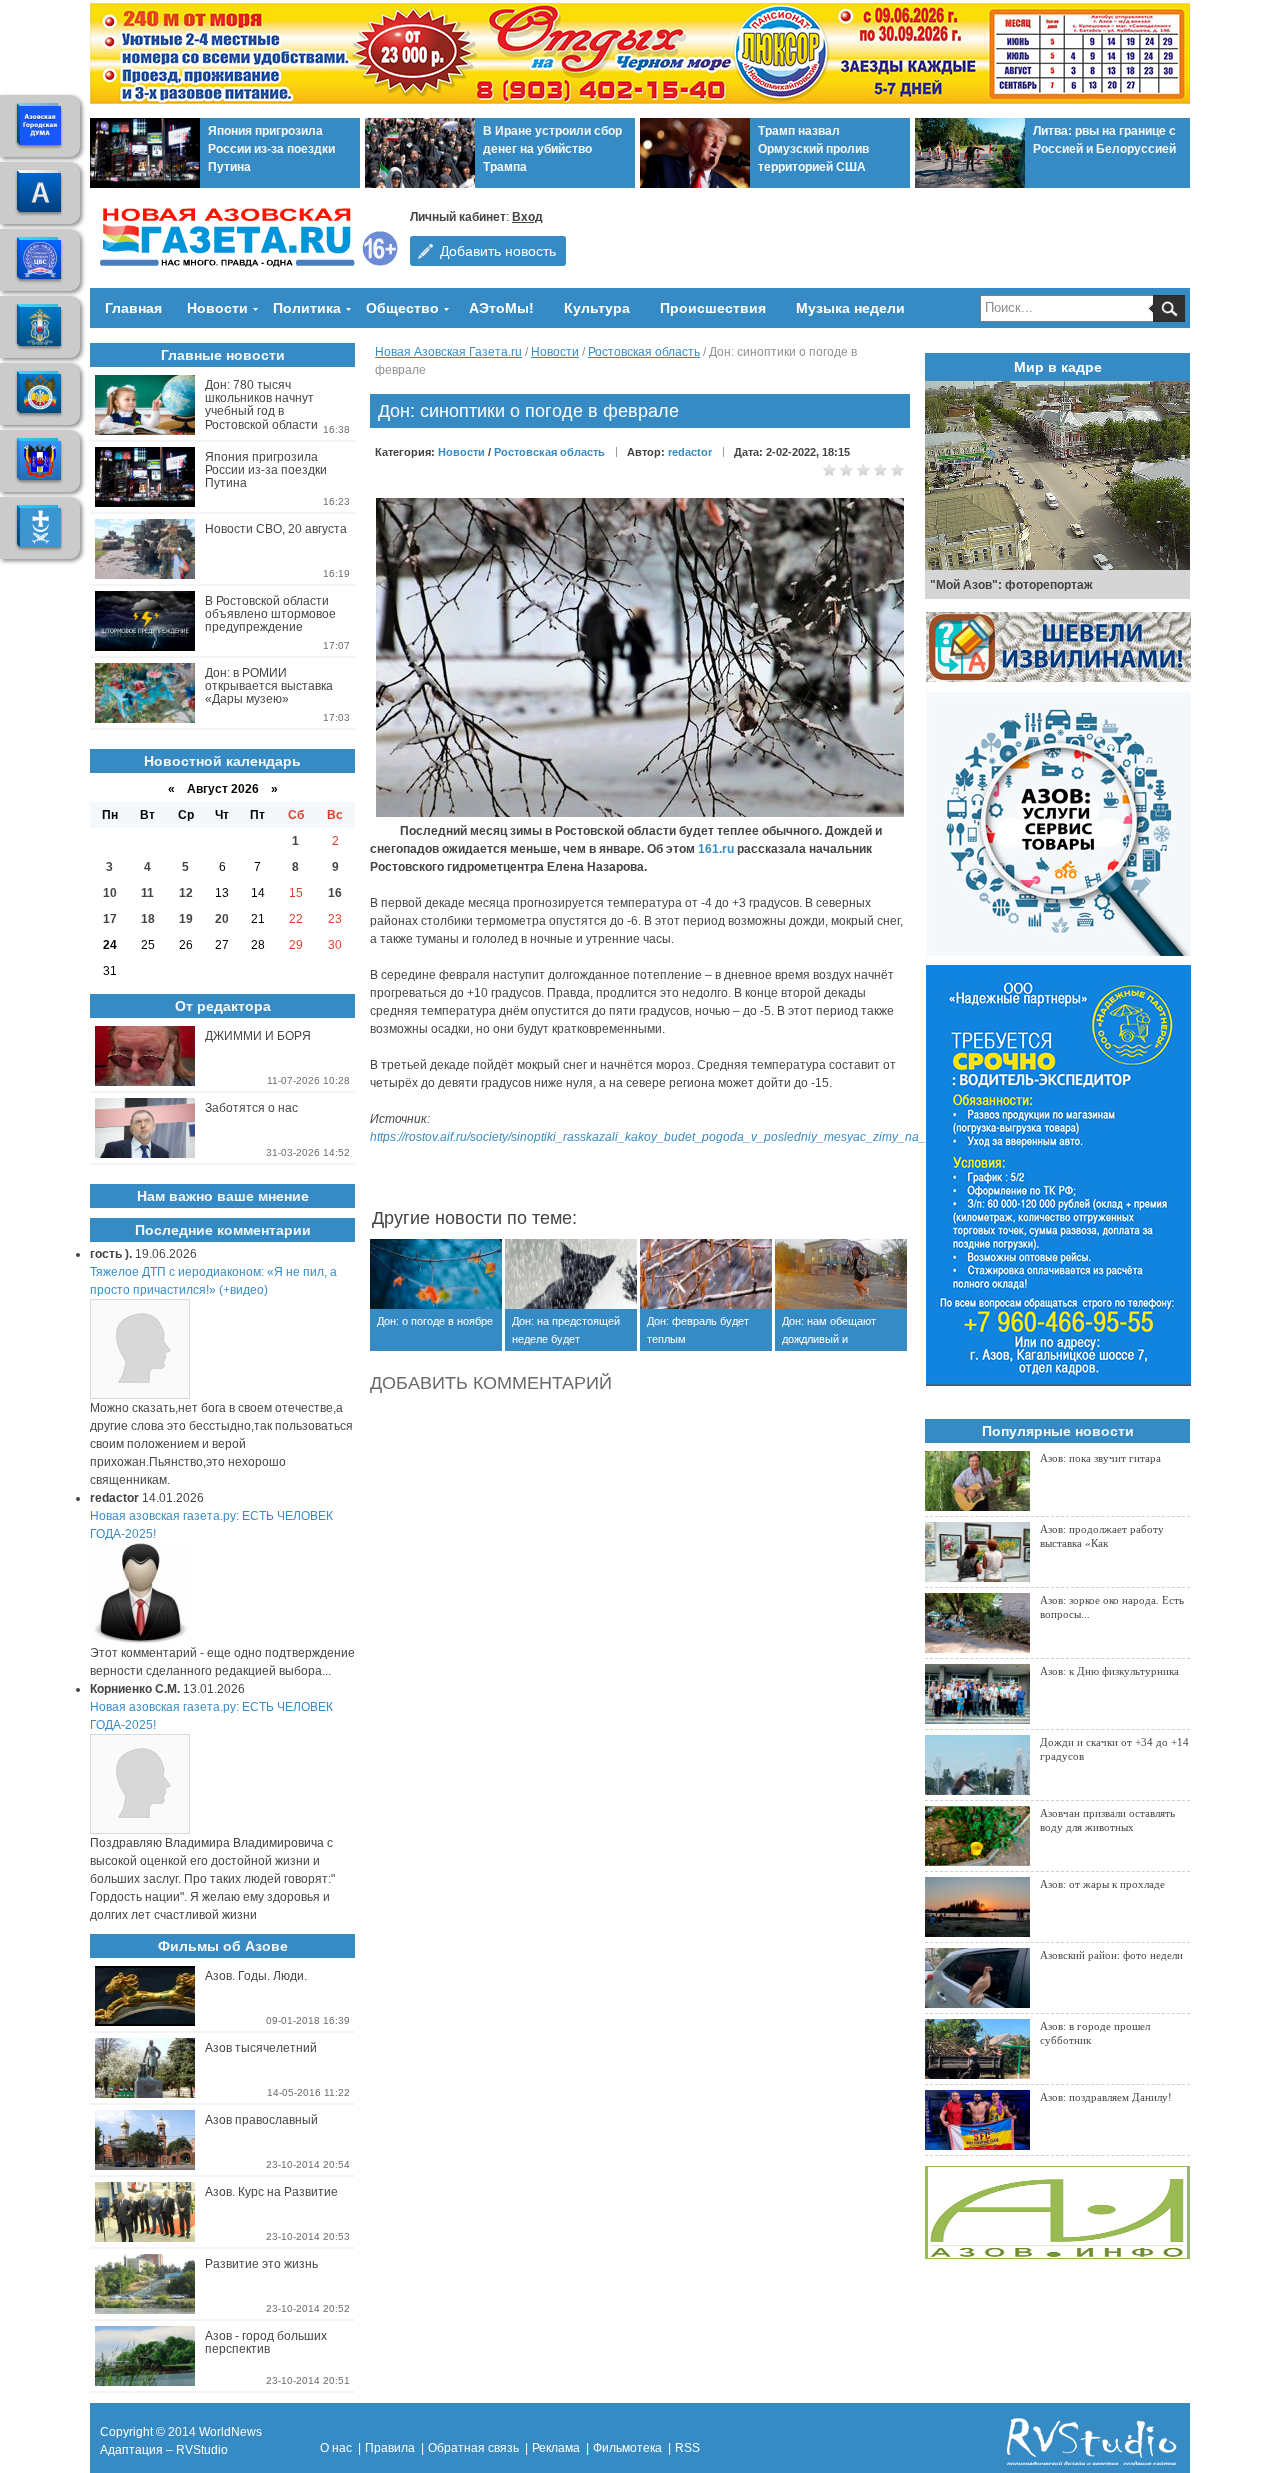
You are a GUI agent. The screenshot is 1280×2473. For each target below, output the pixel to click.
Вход (527, 217)
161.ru (716, 849)
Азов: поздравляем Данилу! (1106, 2097)
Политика (307, 308)
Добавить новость (498, 251)
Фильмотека (627, 2448)
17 (110, 919)
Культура (597, 308)
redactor (690, 452)
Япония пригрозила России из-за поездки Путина (271, 149)
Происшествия (713, 308)
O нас (336, 2448)
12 (186, 893)
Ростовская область (644, 352)
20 (222, 919)
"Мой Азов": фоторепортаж (1011, 585)
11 (147, 893)
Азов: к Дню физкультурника (1109, 1671)
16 (335, 893)
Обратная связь (473, 2448)
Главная (133, 308)
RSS (687, 2448)
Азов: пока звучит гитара (1100, 1458)
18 (148, 919)
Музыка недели (850, 308)
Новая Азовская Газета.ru (448, 352)
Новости (217, 308)
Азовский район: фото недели (1111, 1955)
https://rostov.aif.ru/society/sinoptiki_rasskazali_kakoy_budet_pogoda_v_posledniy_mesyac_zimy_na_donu (662, 1137)
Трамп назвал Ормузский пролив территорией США (813, 149)
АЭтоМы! (501, 308)
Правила (390, 2448)
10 (110, 893)
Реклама (556, 2448)
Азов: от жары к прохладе (1102, 1884)
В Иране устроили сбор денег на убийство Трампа (552, 149)
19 (186, 919)
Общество (402, 308)
